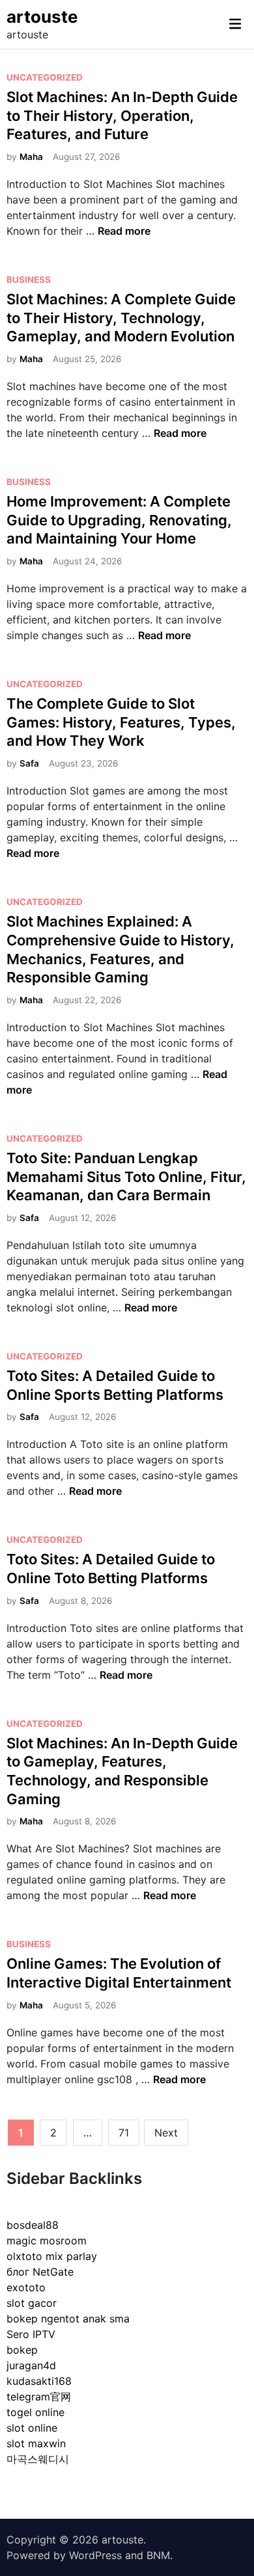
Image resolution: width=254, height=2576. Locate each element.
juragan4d (31, 2365)
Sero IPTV (31, 2334)
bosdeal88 (33, 2225)
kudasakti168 (39, 2381)
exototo (26, 2287)
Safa (29, 763)
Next (166, 2133)
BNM (158, 2555)
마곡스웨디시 (38, 2459)
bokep (22, 2350)
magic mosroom (47, 2241)
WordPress (95, 2555)
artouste (42, 17)
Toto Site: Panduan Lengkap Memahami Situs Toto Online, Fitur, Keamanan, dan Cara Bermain (126, 1176)
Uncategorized (45, 77)
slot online (32, 2428)
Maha (31, 157)
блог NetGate (40, 2272)
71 (124, 2133)
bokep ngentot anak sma (68, 2319)
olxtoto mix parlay (52, 2256)
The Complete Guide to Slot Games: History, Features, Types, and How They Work (121, 722)
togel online (35, 2412)
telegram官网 (39, 2397)
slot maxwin (36, 2443)
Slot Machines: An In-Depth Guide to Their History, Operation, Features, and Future (122, 115)
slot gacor (32, 2303)
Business (29, 280)
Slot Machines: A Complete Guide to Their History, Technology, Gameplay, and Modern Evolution (121, 318)
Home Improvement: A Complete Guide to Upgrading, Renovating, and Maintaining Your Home (119, 520)
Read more (124, 231)
